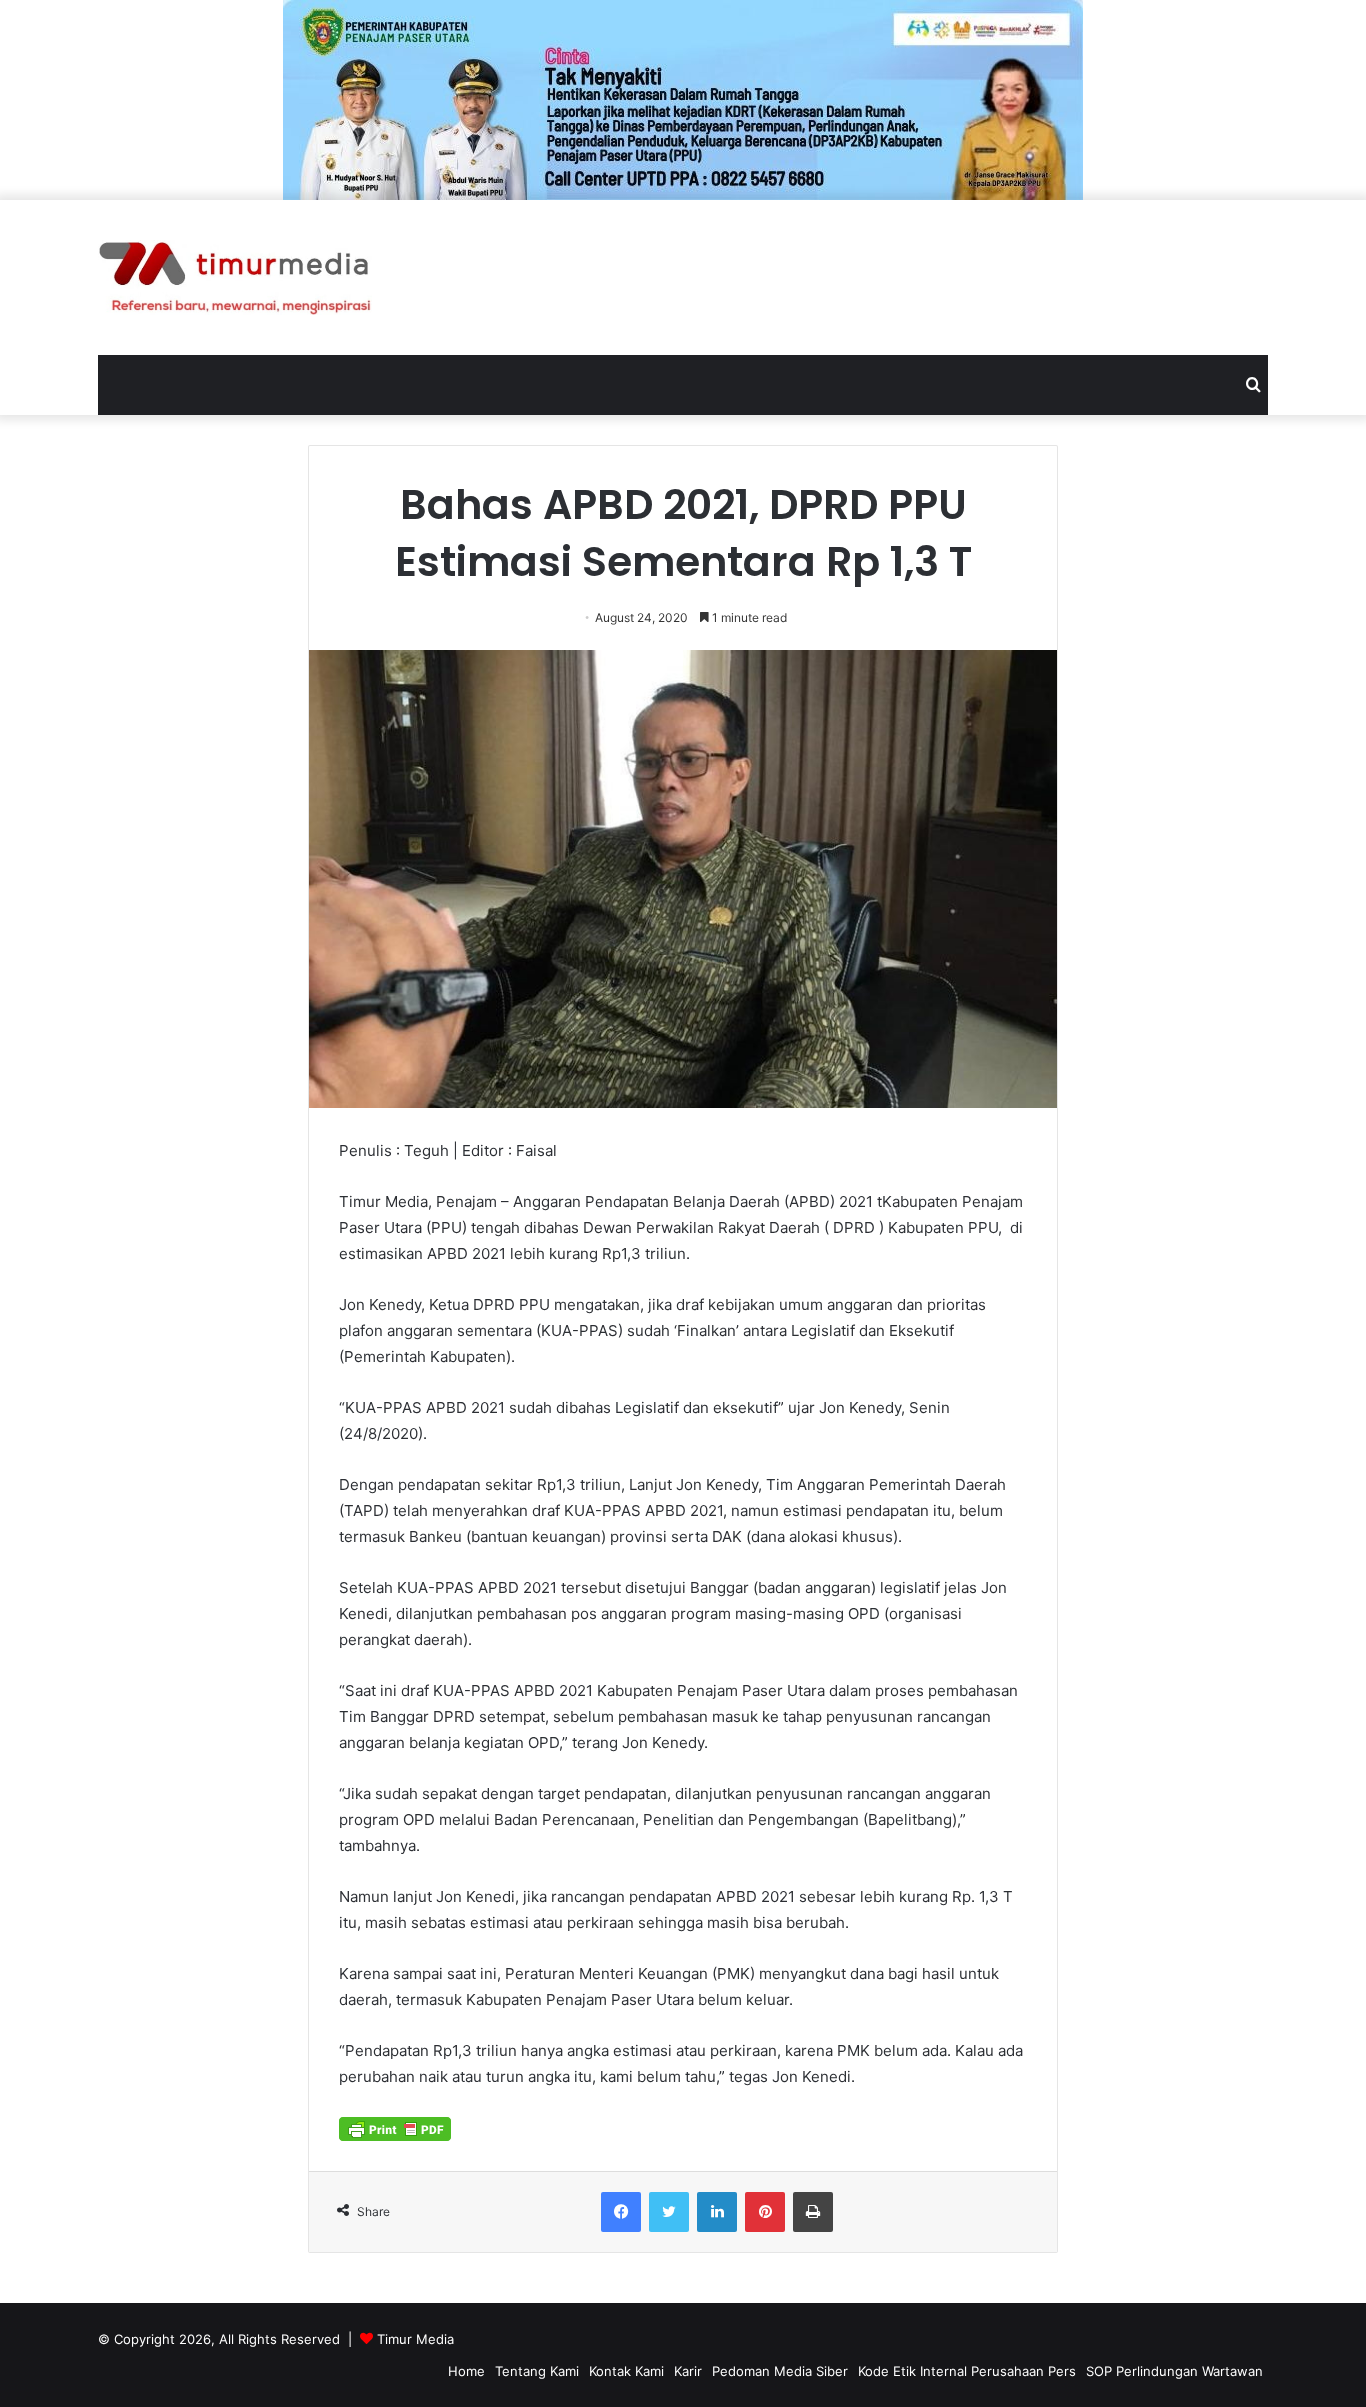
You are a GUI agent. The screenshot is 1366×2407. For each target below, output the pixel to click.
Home (466, 2371)
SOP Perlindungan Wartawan (1174, 2371)
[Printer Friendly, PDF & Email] (395, 2128)
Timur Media (415, 2339)
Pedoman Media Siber (780, 2371)
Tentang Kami (537, 2371)
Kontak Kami (626, 2371)
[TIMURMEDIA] (235, 277)
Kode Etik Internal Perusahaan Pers (967, 2371)
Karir (688, 2371)
